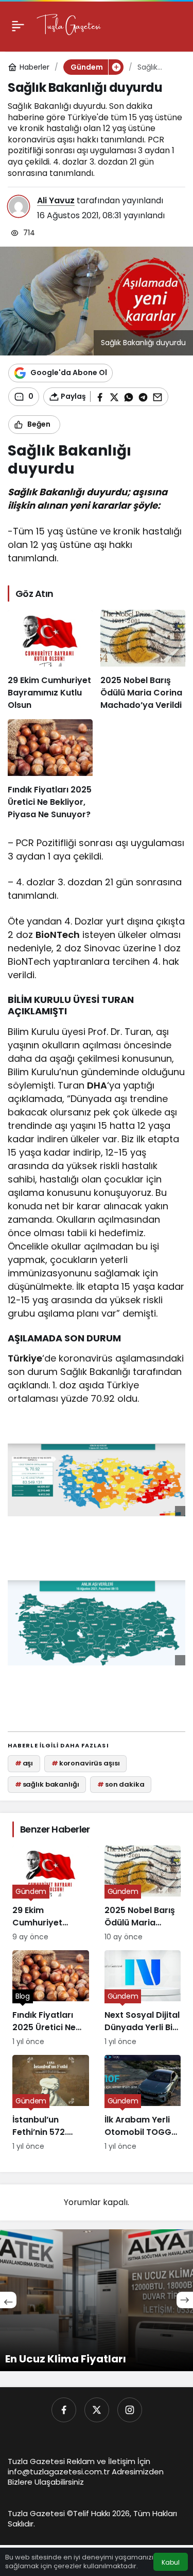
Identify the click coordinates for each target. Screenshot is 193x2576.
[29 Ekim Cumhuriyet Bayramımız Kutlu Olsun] (50, 661)
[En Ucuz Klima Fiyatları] (97, 2300)
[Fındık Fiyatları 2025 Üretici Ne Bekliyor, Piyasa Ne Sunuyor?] (50, 770)
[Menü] (18, 26)
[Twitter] (97, 2410)
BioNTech (58, 935)
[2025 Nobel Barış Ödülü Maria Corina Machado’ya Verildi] (143, 661)
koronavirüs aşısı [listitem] (86, 1763)
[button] (116, 67)
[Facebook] (64, 2410)
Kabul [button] (171, 2562)
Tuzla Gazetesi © (40, 2513)
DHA (97, 1085)
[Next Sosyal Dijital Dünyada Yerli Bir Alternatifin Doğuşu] (143, 1999)
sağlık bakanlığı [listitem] (47, 1784)
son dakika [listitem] (121, 1784)
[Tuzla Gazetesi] (69, 25)
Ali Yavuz (56, 200)
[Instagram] (130, 2410)
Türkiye (25, 1358)
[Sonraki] (185, 2300)
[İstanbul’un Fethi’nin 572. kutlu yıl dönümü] (51, 2103)
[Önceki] (8, 2300)
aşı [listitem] (24, 1763)
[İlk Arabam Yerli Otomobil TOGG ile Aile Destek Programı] (143, 2103)
